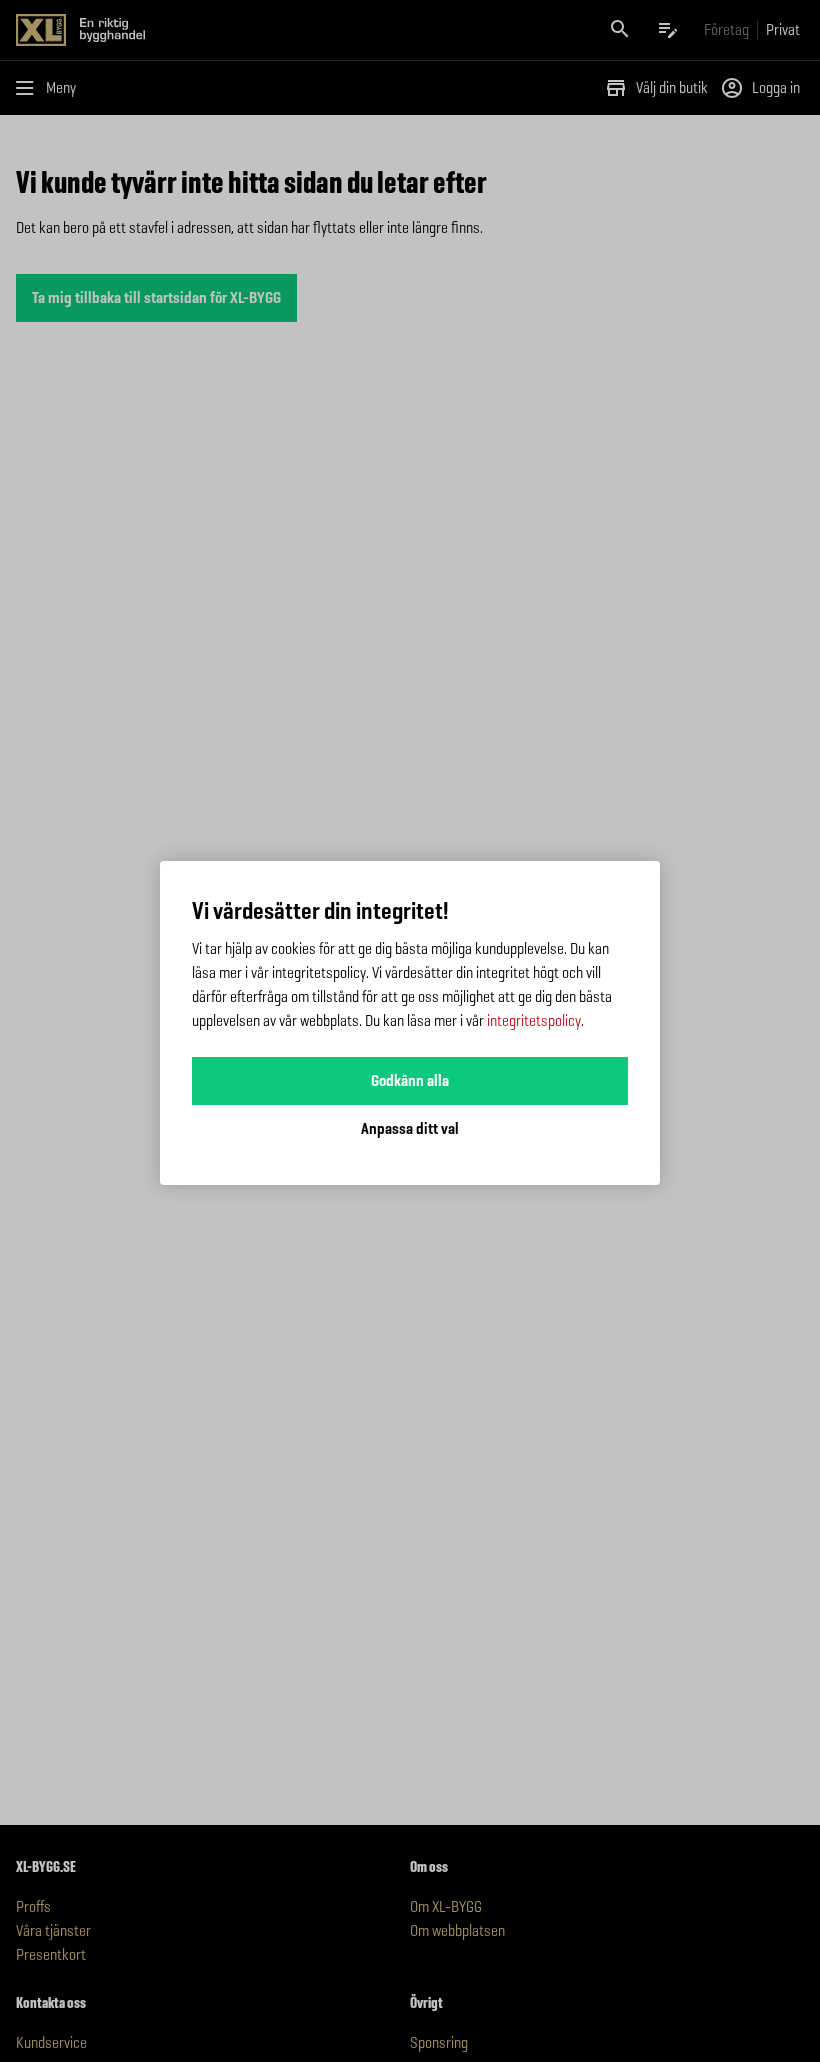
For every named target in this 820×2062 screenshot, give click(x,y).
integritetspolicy (534, 1020)
